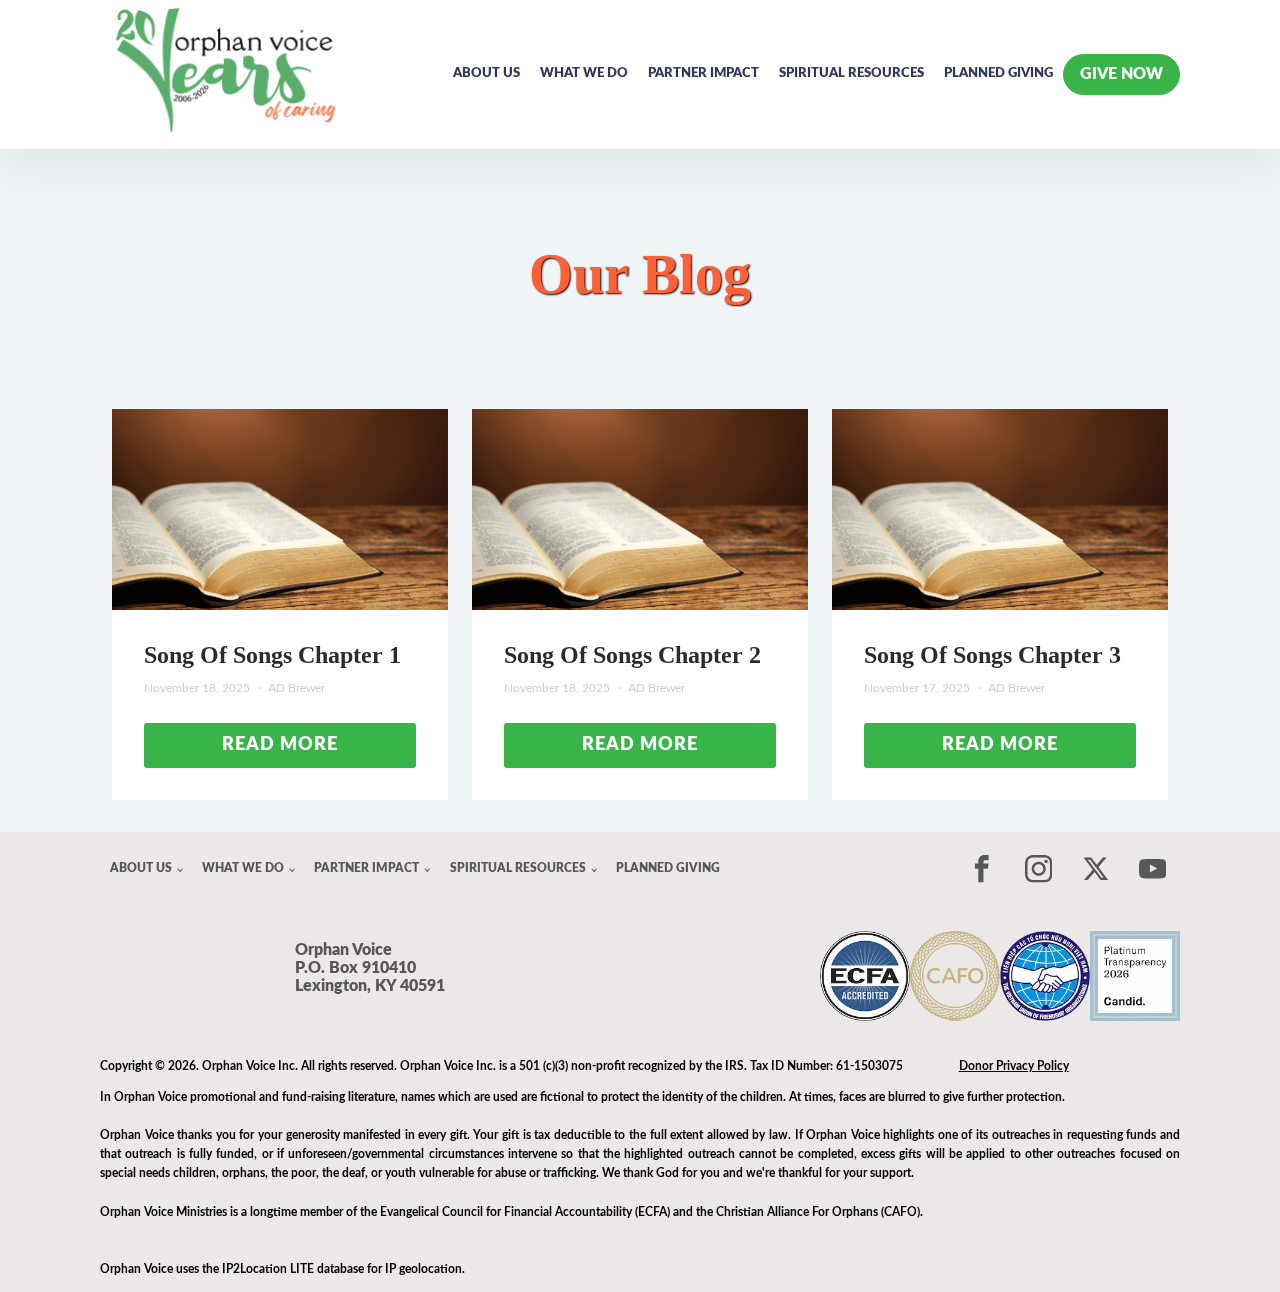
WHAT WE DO (584, 73)
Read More (280, 745)
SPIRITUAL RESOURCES (851, 73)
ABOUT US (486, 73)
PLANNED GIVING (998, 73)
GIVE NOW (1121, 74)
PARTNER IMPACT (703, 73)
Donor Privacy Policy (1014, 1066)
